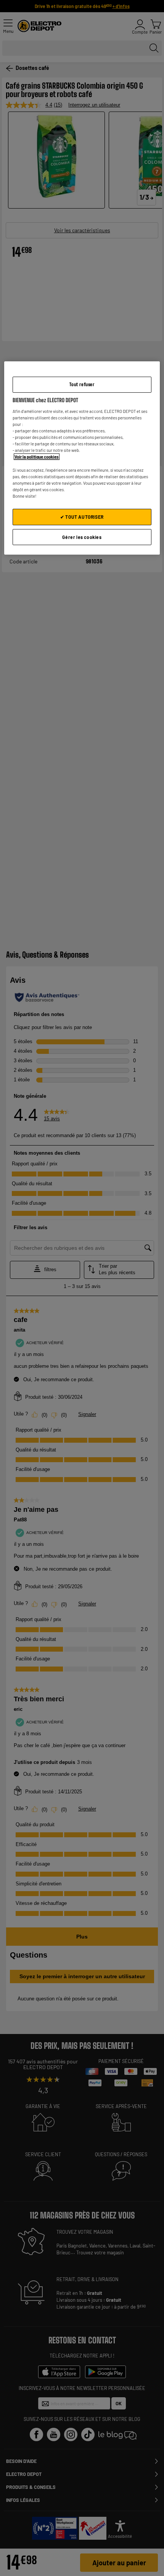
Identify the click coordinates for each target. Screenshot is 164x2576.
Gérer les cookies (82, 537)
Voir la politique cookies (37, 457)
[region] (82, 458)
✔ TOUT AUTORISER (82, 517)
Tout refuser (82, 384)
